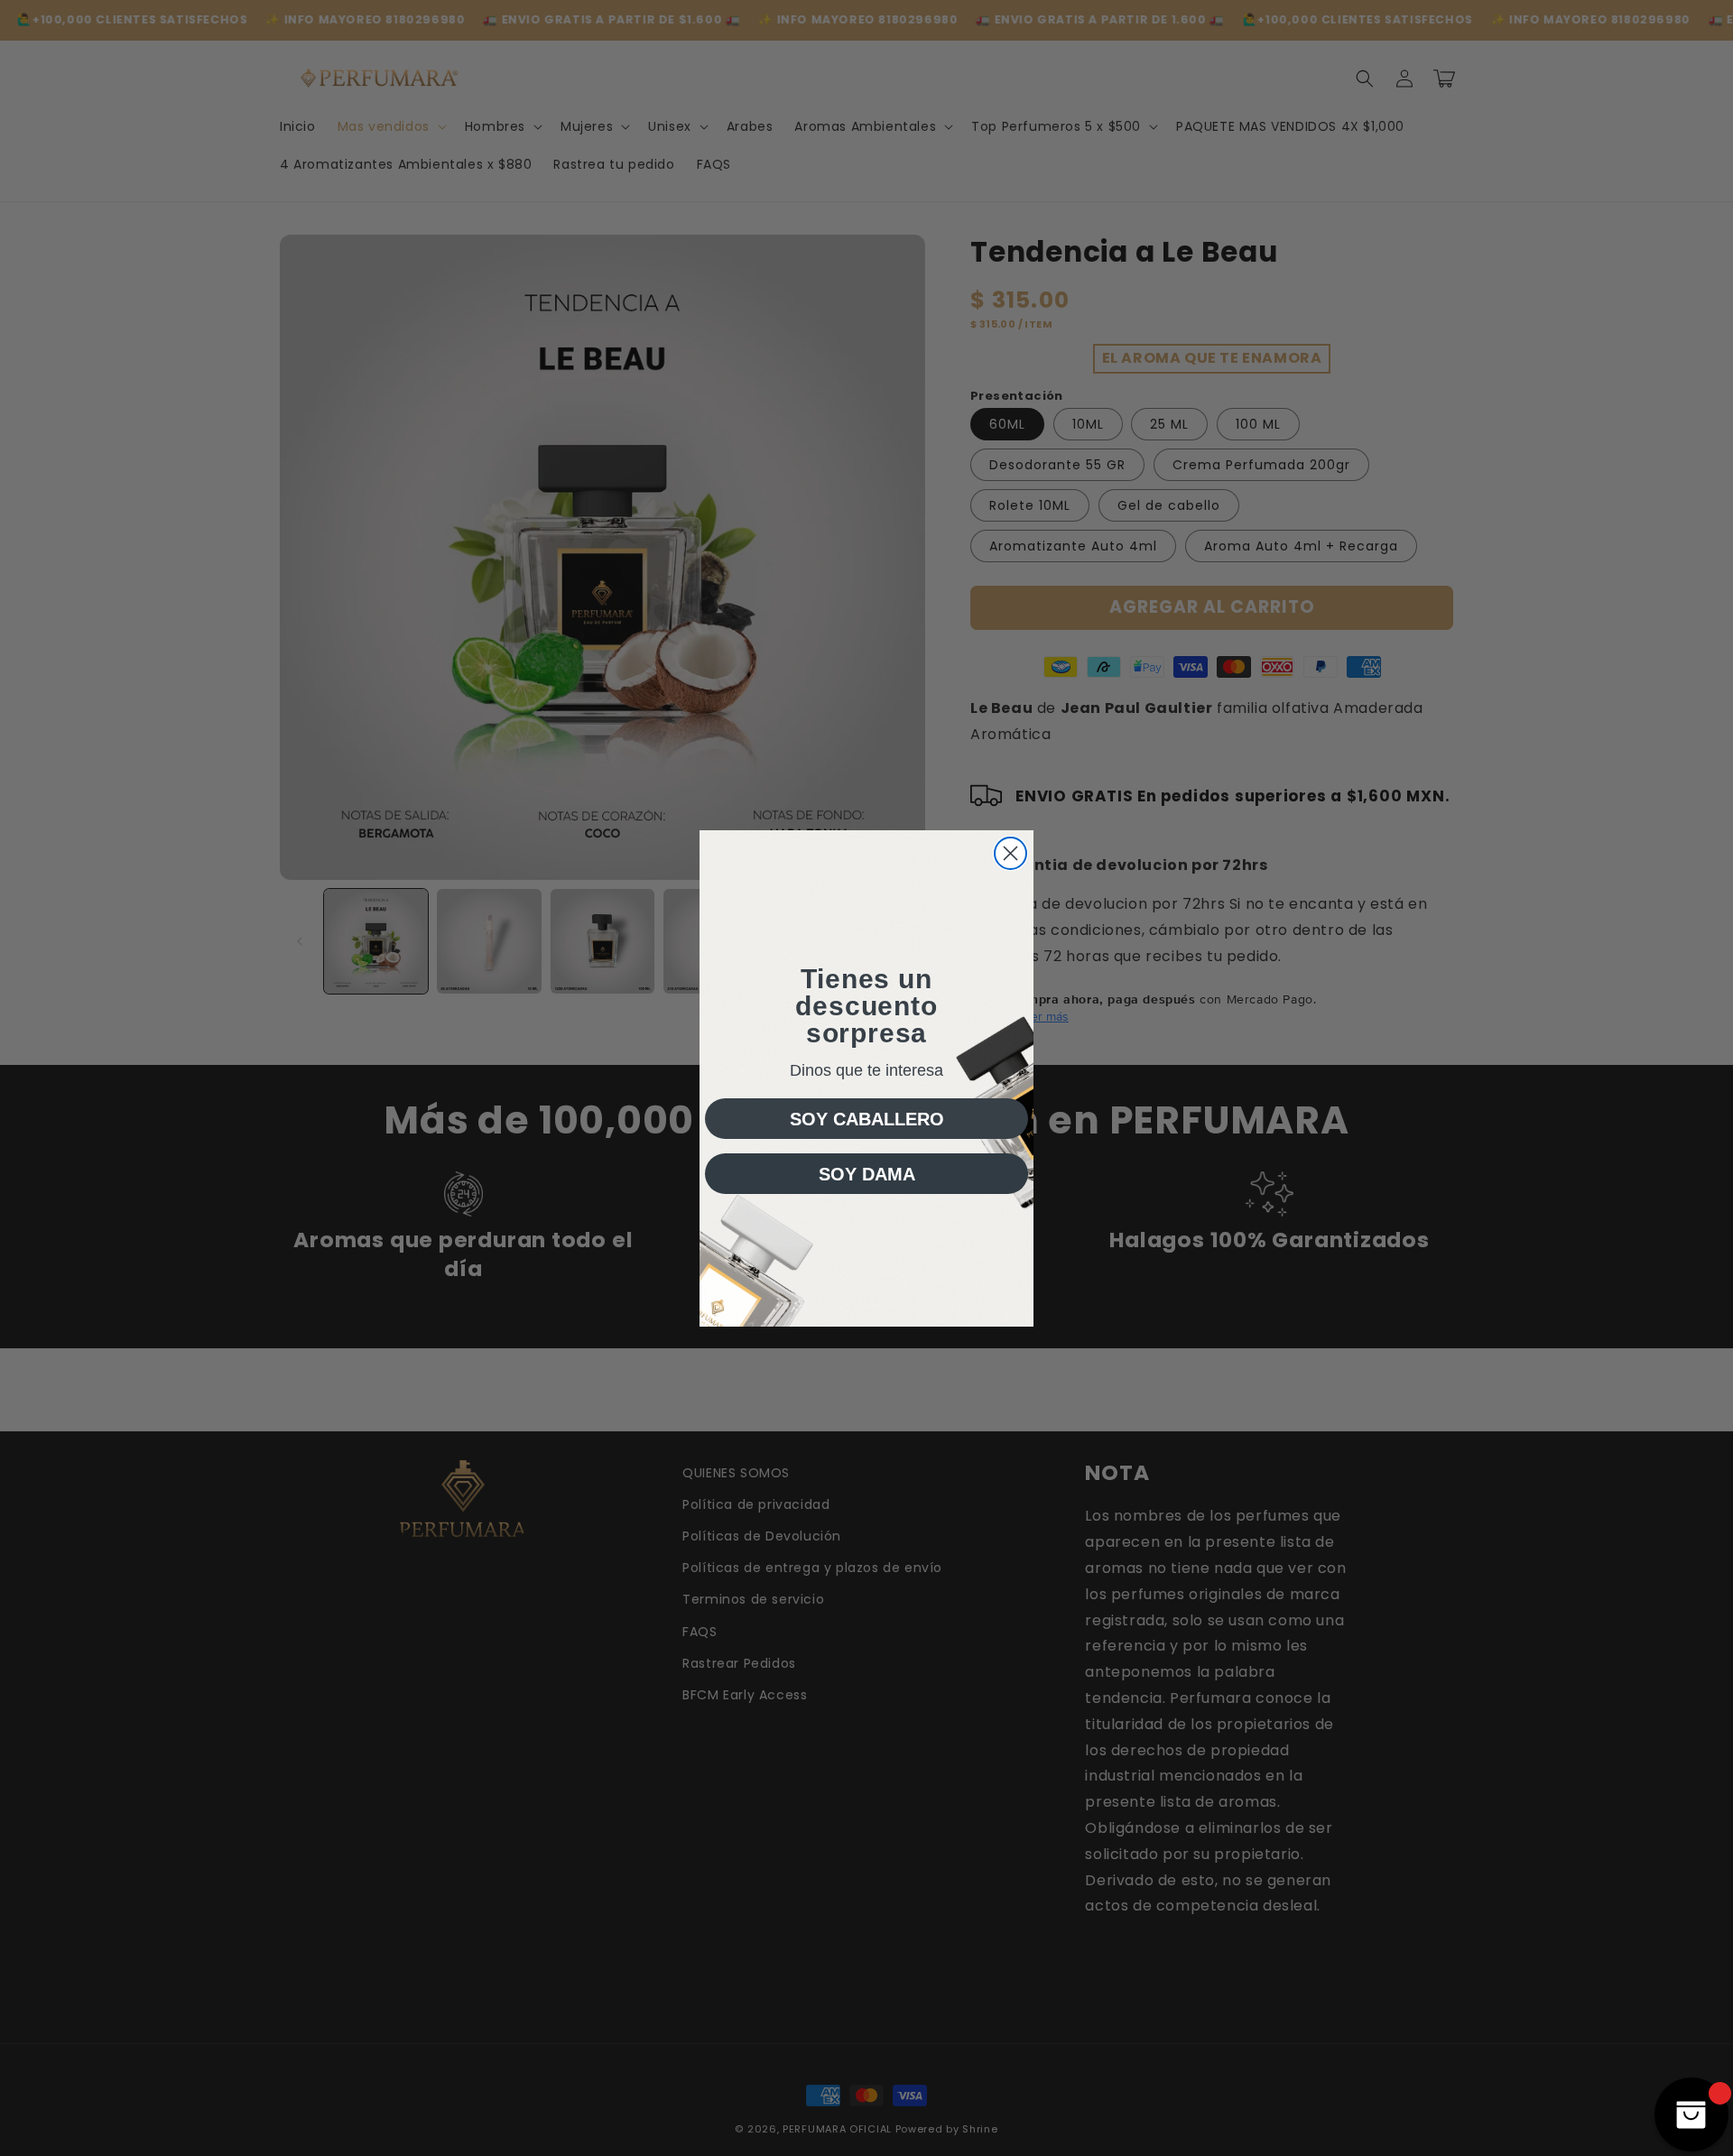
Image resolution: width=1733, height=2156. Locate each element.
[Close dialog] (1010, 853)
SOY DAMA (867, 1174)
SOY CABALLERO (867, 1119)
